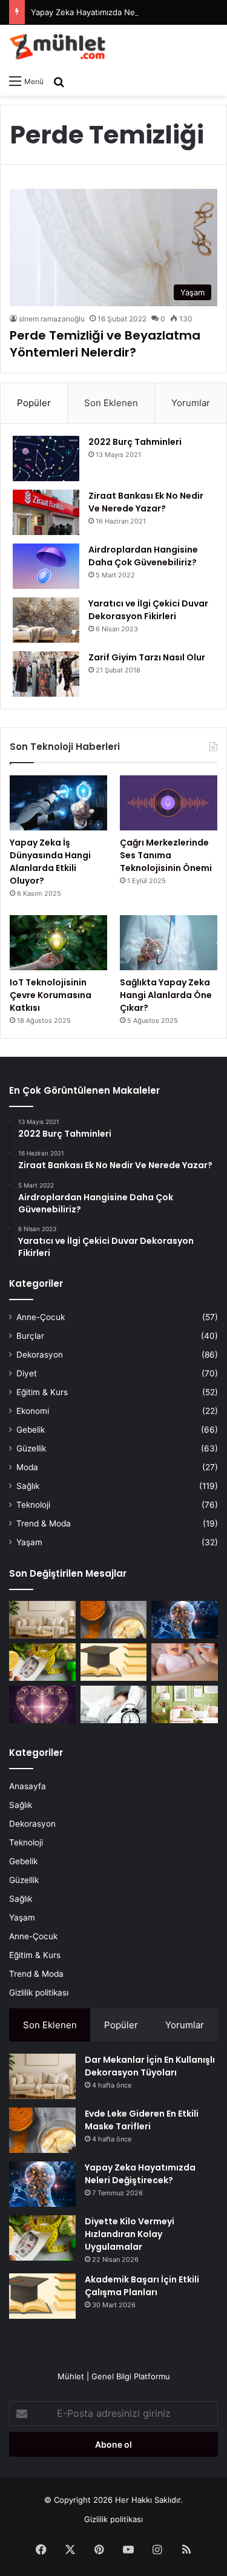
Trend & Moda (44, 1523)
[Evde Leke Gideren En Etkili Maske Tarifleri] (114, 1620)
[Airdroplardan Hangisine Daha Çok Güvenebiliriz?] (46, 566)
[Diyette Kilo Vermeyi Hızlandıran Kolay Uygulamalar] (42, 1662)
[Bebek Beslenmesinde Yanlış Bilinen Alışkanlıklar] (185, 1662)
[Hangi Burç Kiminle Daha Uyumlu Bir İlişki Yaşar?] (42, 1704)
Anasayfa (28, 1786)
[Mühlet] (58, 47)
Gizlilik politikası (39, 1993)
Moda (27, 1467)
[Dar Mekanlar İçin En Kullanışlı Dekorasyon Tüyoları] (42, 1620)
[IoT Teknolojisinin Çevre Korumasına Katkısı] (58, 943)
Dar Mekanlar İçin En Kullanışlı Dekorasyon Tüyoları (150, 2066)
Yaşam (29, 1542)
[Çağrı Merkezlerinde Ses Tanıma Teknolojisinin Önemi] (169, 803)
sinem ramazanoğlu (52, 319)
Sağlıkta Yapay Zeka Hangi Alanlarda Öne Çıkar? (166, 995)
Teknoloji (33, 1505)
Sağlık (28, 1486)
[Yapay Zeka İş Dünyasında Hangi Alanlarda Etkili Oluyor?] (58, 803)
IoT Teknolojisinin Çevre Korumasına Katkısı (51, 995)
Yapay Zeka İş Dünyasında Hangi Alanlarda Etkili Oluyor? (50, 862)
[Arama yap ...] (59, 81)
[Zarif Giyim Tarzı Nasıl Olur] (46, 674)
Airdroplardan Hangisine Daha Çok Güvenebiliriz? (143, 556)
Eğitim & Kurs (42, 1392)
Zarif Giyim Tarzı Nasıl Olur (147, 657)
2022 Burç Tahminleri (135, 442)
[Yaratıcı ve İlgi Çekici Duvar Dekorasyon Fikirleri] (46, 620)
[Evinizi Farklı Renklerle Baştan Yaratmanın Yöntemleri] (185, 1704)
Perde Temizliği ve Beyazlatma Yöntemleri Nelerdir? (105, 344)
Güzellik (31, 1448)
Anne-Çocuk (41, 1317)
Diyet (27, 1373)
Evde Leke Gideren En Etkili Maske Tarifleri (142, 2120)
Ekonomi (33, 1411)
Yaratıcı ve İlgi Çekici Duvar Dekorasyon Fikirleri (148, 610)
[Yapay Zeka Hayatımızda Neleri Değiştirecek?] (185, 1620)
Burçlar (30, 1336)
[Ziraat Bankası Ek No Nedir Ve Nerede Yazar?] (46, 512)
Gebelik (31, 1430)
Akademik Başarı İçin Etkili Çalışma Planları (142, 2286)
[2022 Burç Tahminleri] (46, 458)
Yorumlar (191, 403)
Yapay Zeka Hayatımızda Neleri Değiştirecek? (116, 12)
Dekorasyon (40, 1355)
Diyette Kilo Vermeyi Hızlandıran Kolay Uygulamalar (130, 2234)
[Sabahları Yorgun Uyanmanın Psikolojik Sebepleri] (114, 1704)
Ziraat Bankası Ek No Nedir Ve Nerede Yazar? (146, 502)
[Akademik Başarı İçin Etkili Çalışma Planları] (114, 1662)
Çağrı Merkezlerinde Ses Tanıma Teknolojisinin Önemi (166, 855)
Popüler (34, 403)
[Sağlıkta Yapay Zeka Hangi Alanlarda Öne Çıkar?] (169, 943)
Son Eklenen (111, 403)
